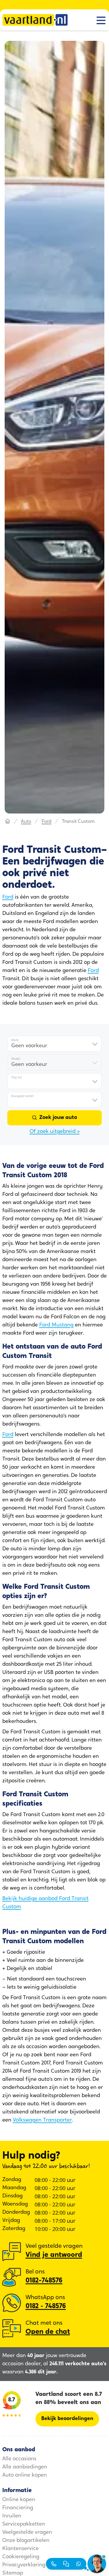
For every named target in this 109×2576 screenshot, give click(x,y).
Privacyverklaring (24, 2565)
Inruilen (12, 2516)
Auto (26, 822)
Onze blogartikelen (26, 2541)
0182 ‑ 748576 (46, 2306)
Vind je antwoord (54, 2255)
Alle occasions (19, 2459)
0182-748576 (44, 2281)
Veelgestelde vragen (27, 2533)
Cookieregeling (21, 2557)
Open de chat (48, 2332)
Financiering (18, 2508)
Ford (47, 822)
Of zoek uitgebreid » (55, 1132)
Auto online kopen (25, 2475)
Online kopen (19, 2500)
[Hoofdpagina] (8, 822)
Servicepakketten (24, 2524)
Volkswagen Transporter (42, 2120)
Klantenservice (20, 2549)
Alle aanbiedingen (25, 2467)
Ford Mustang (56, 1325)
